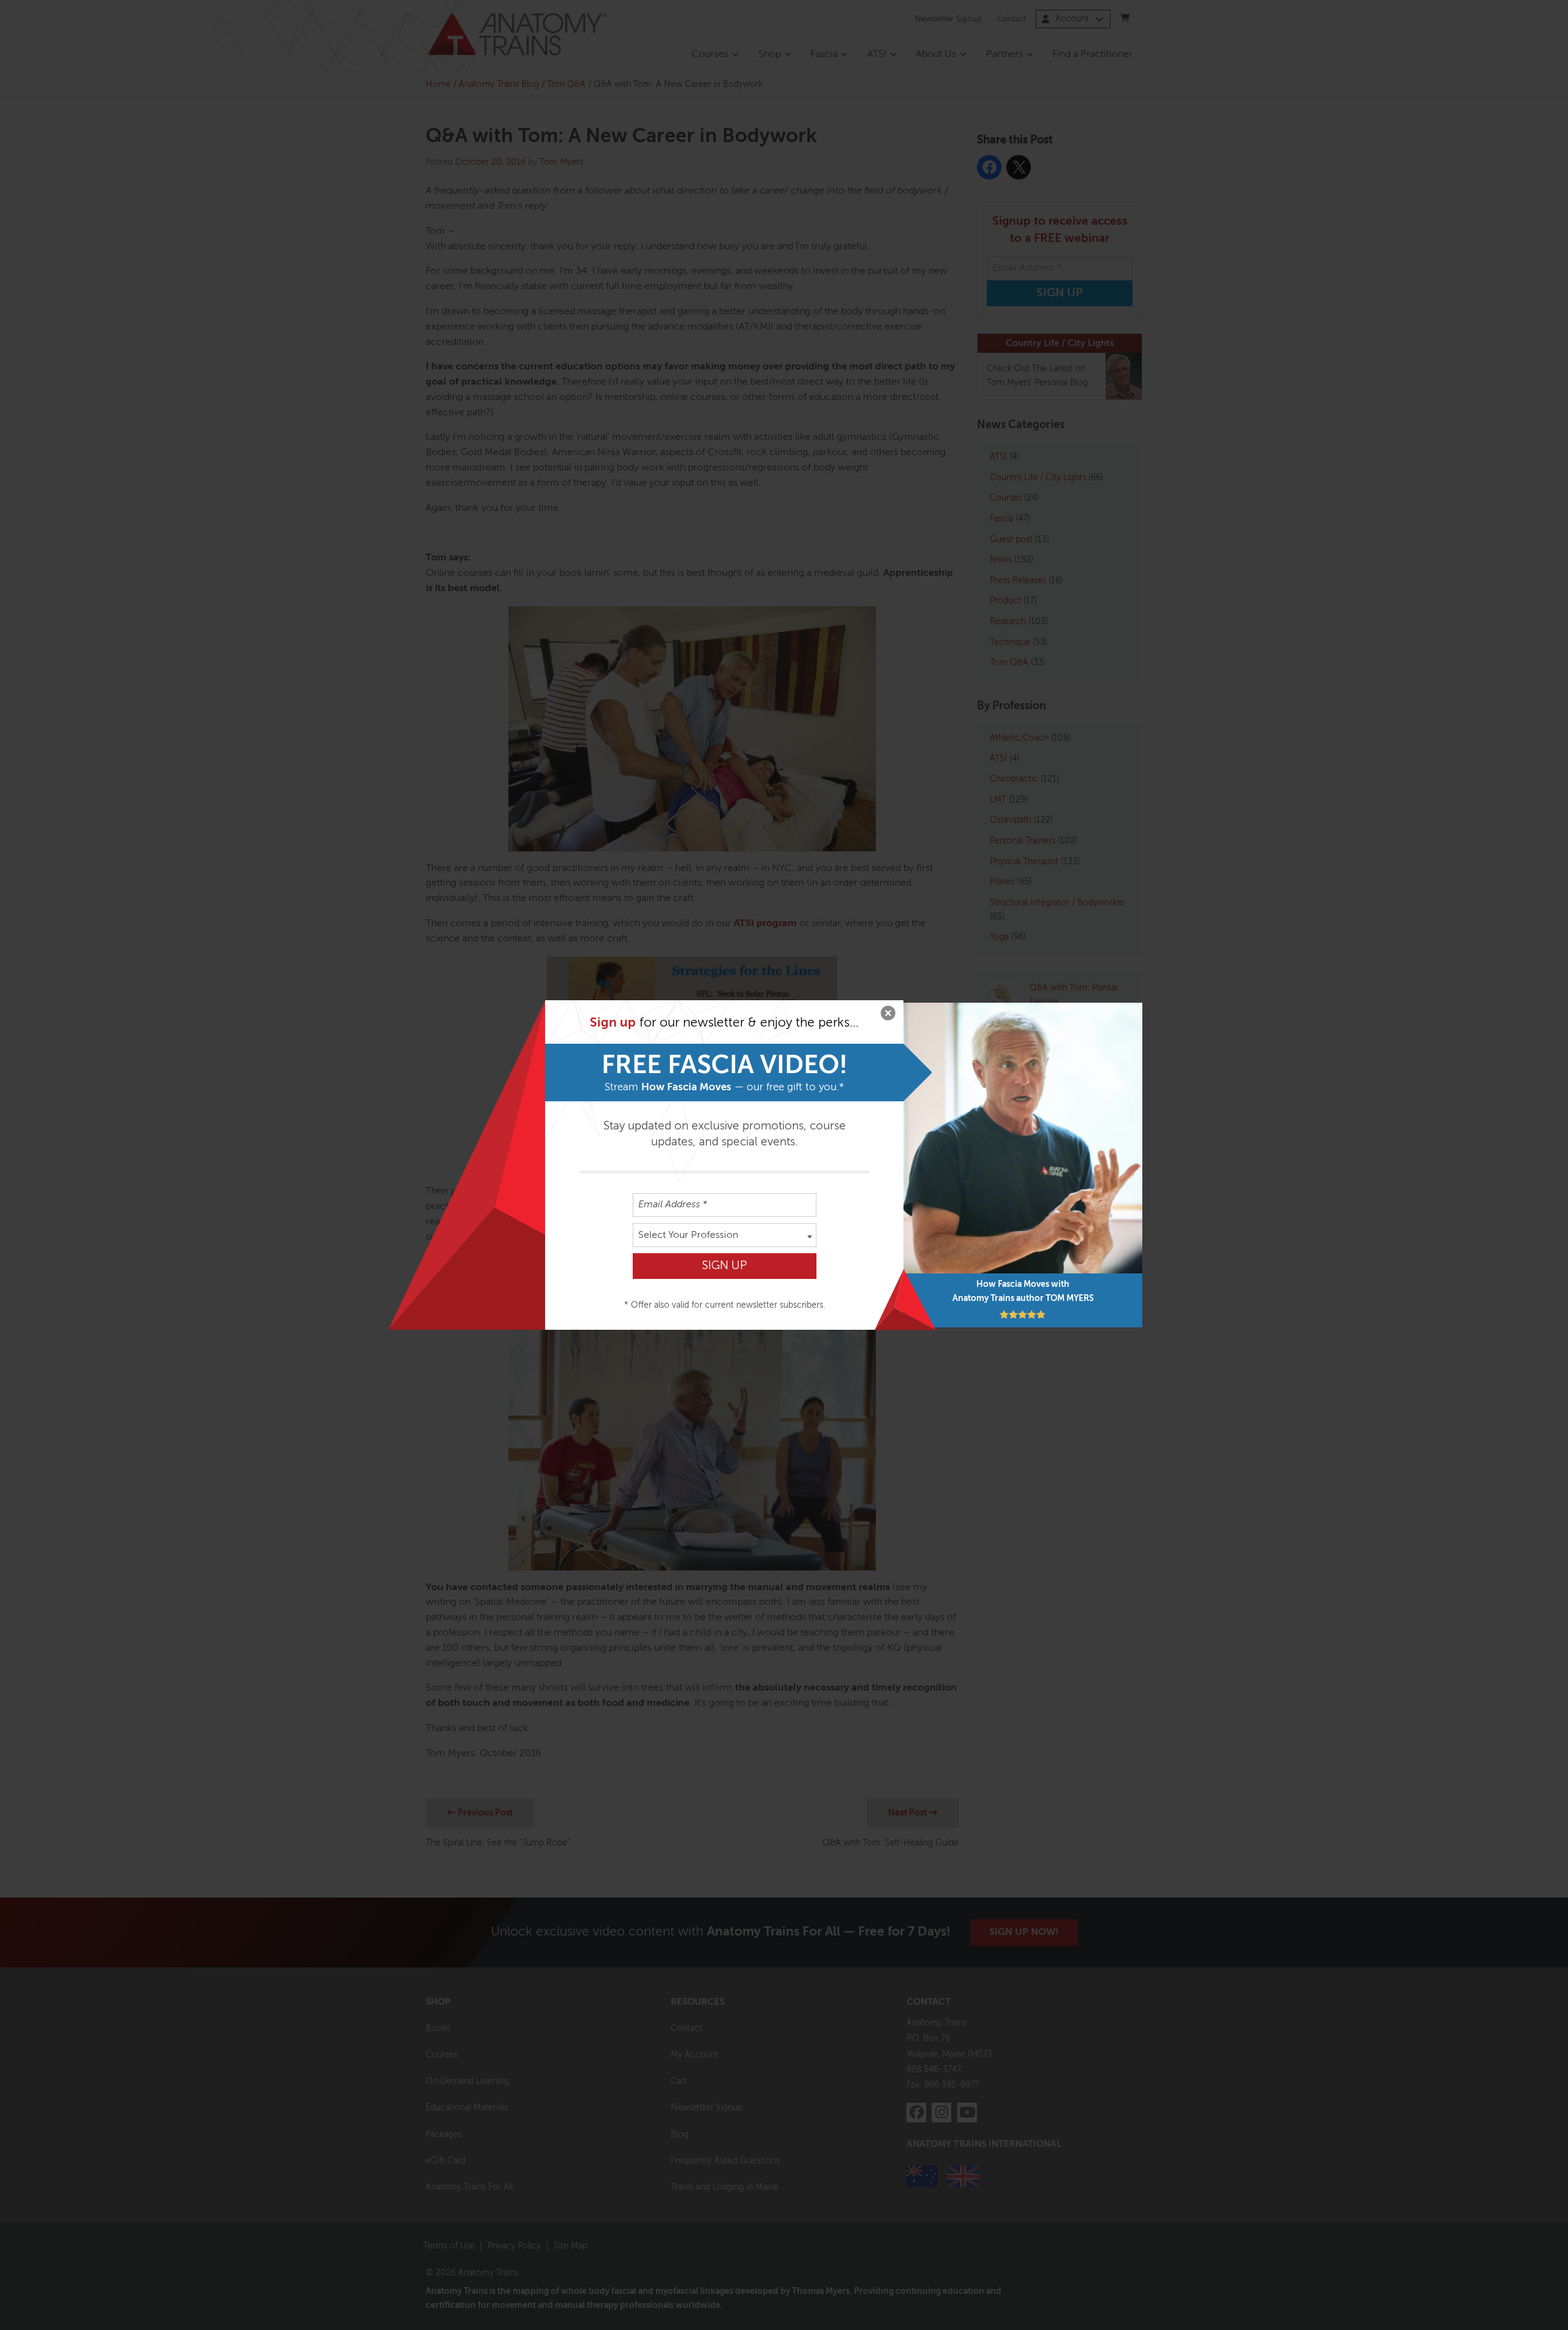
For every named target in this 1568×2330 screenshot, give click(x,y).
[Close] (888, 1016)
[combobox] (725, 1235)
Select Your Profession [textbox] (688, 1235)
